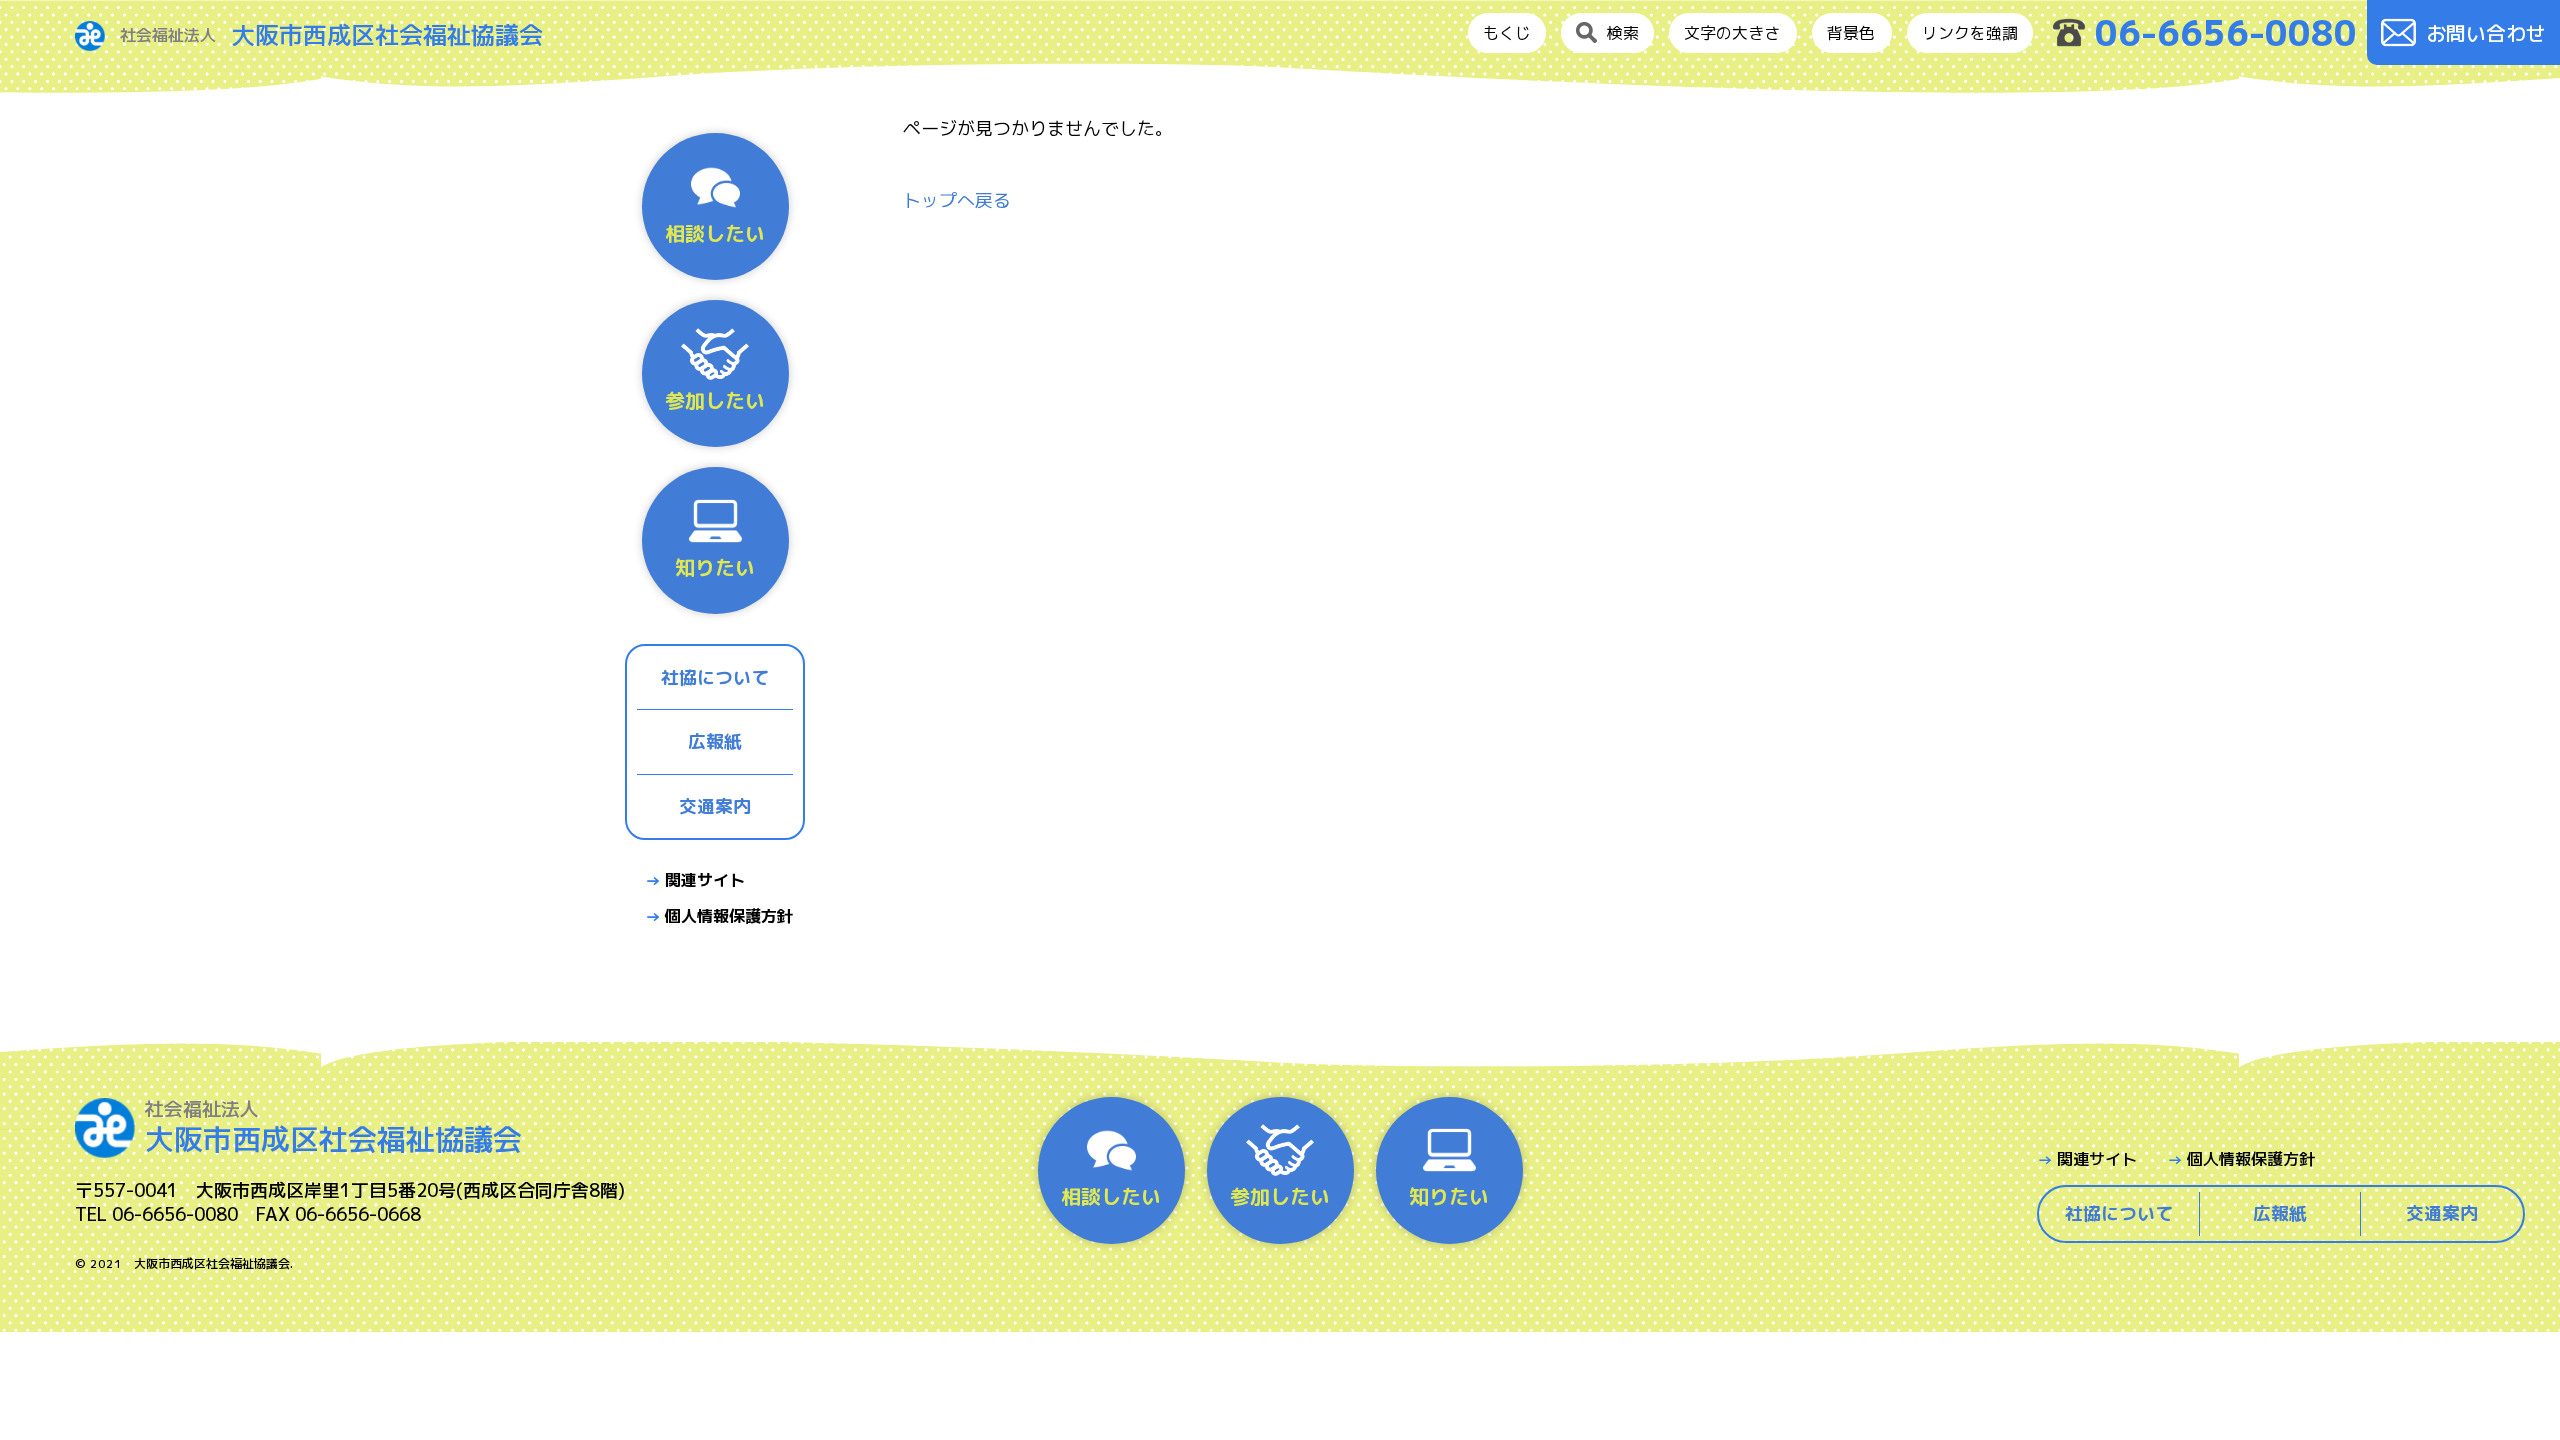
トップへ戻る (957, 200)
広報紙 (715, 741)
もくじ (1507, 33)
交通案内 (715, 806)
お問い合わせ (2486, 33)
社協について (715, 677)
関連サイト (705, 880)
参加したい (715, 400)
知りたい (715, 567)
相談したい (715, 233)
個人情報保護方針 (729, 916)
